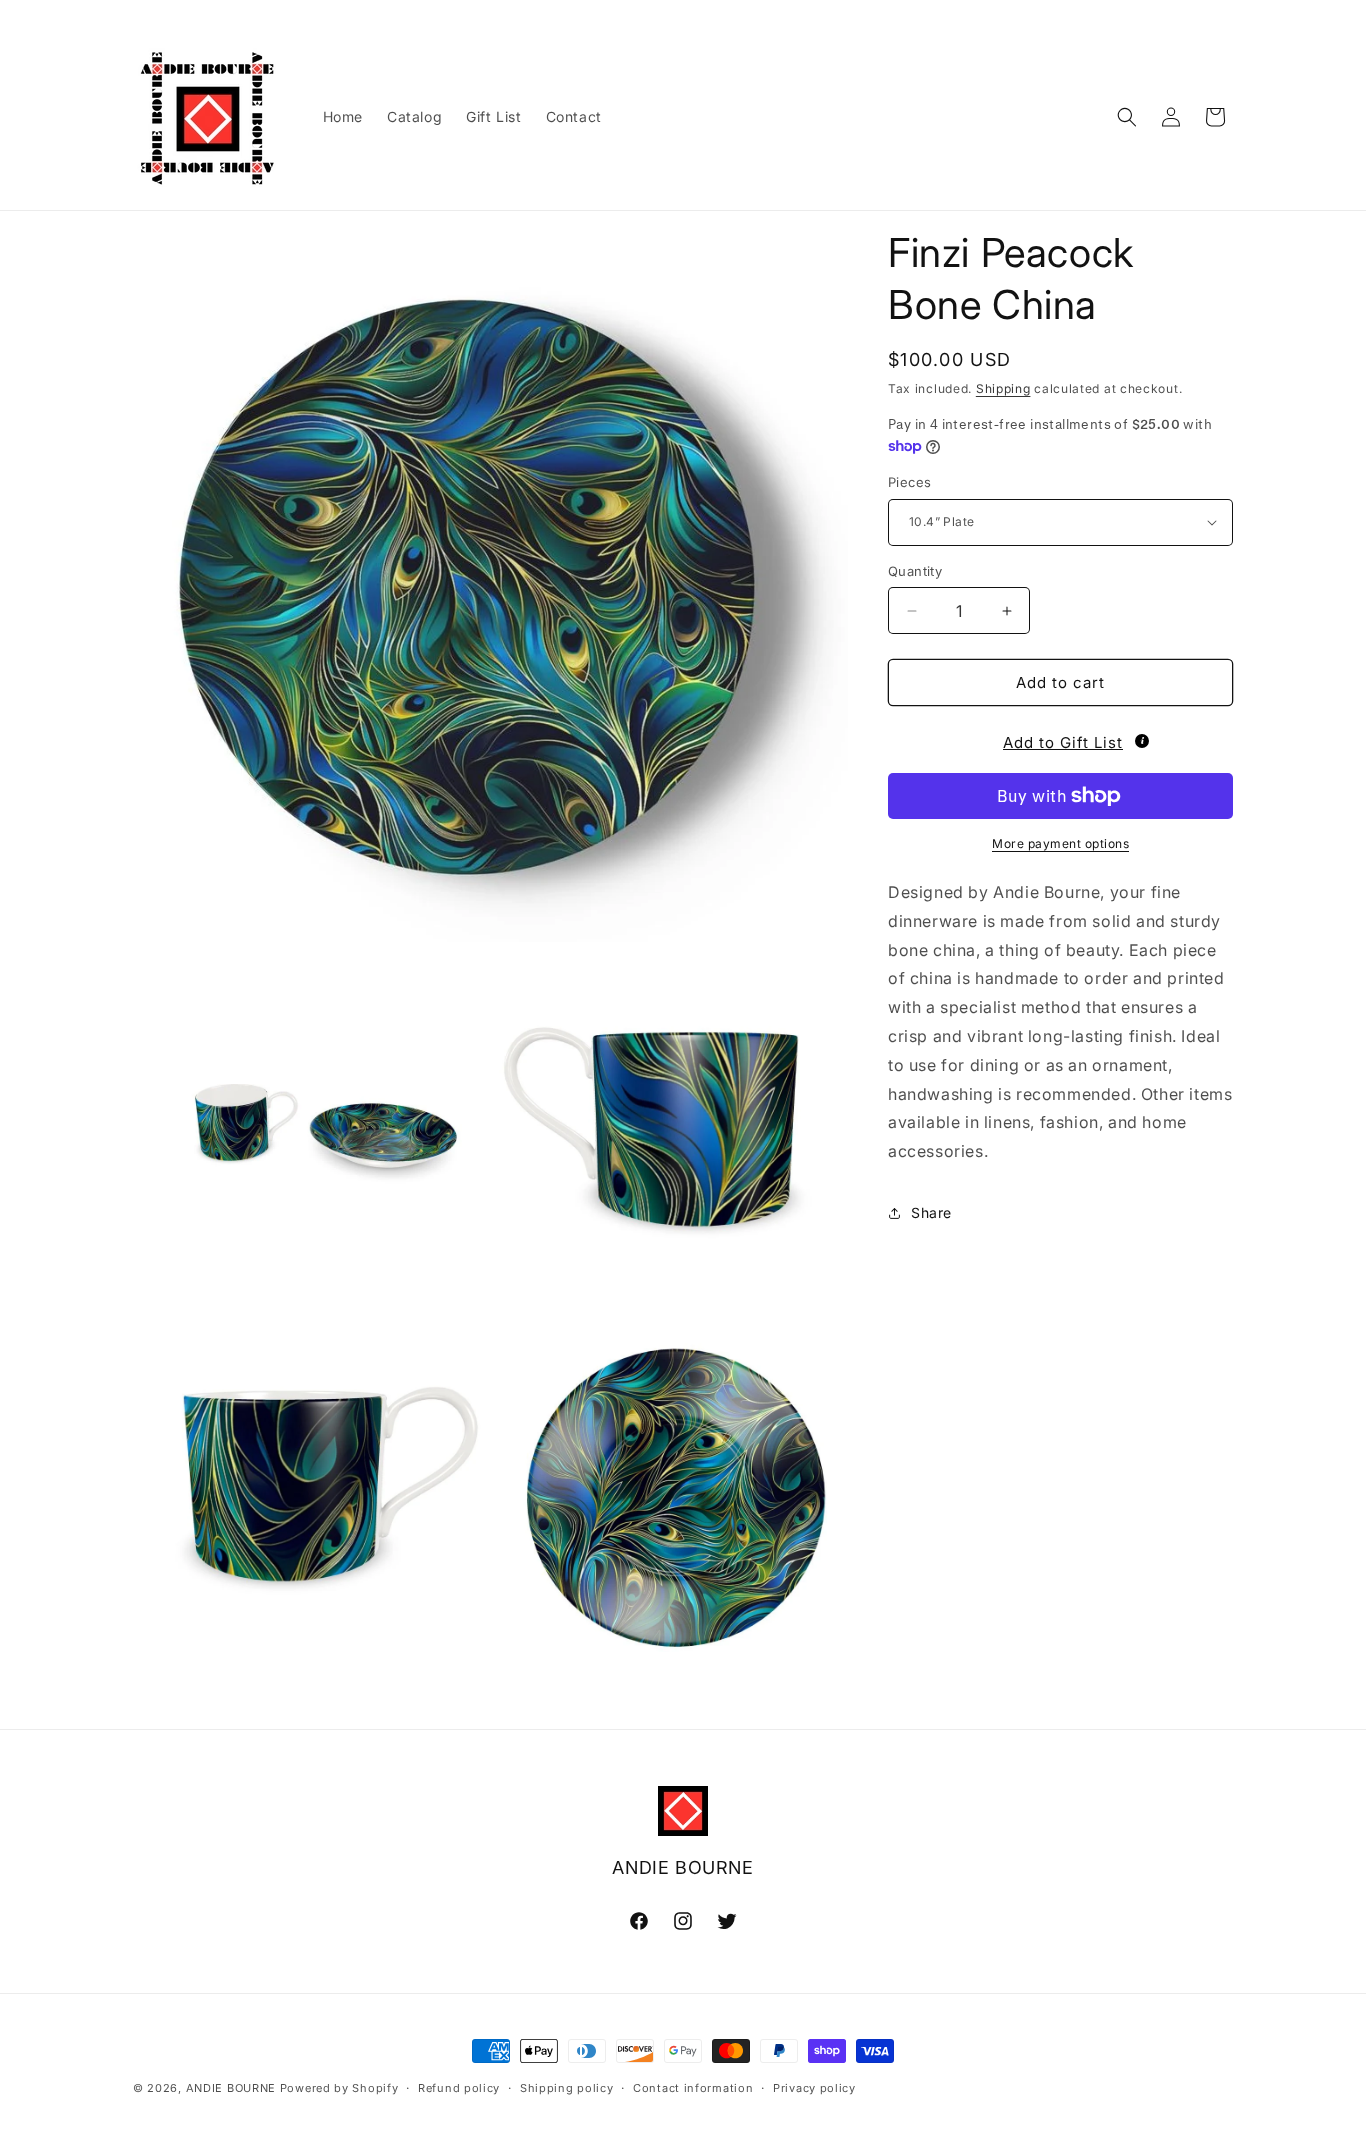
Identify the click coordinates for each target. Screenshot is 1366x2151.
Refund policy (459, 2088)
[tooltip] (1142, 741)
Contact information (693, 2088)
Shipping (1003, 388)
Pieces (909, 482)
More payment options (1060, 843)
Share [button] (931, 1212)
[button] (1127, 117)
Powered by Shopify (339, 2088)
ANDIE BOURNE (231, 2088)
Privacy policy (814, 2088)
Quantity (915, 571)
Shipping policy (567, 2088)
